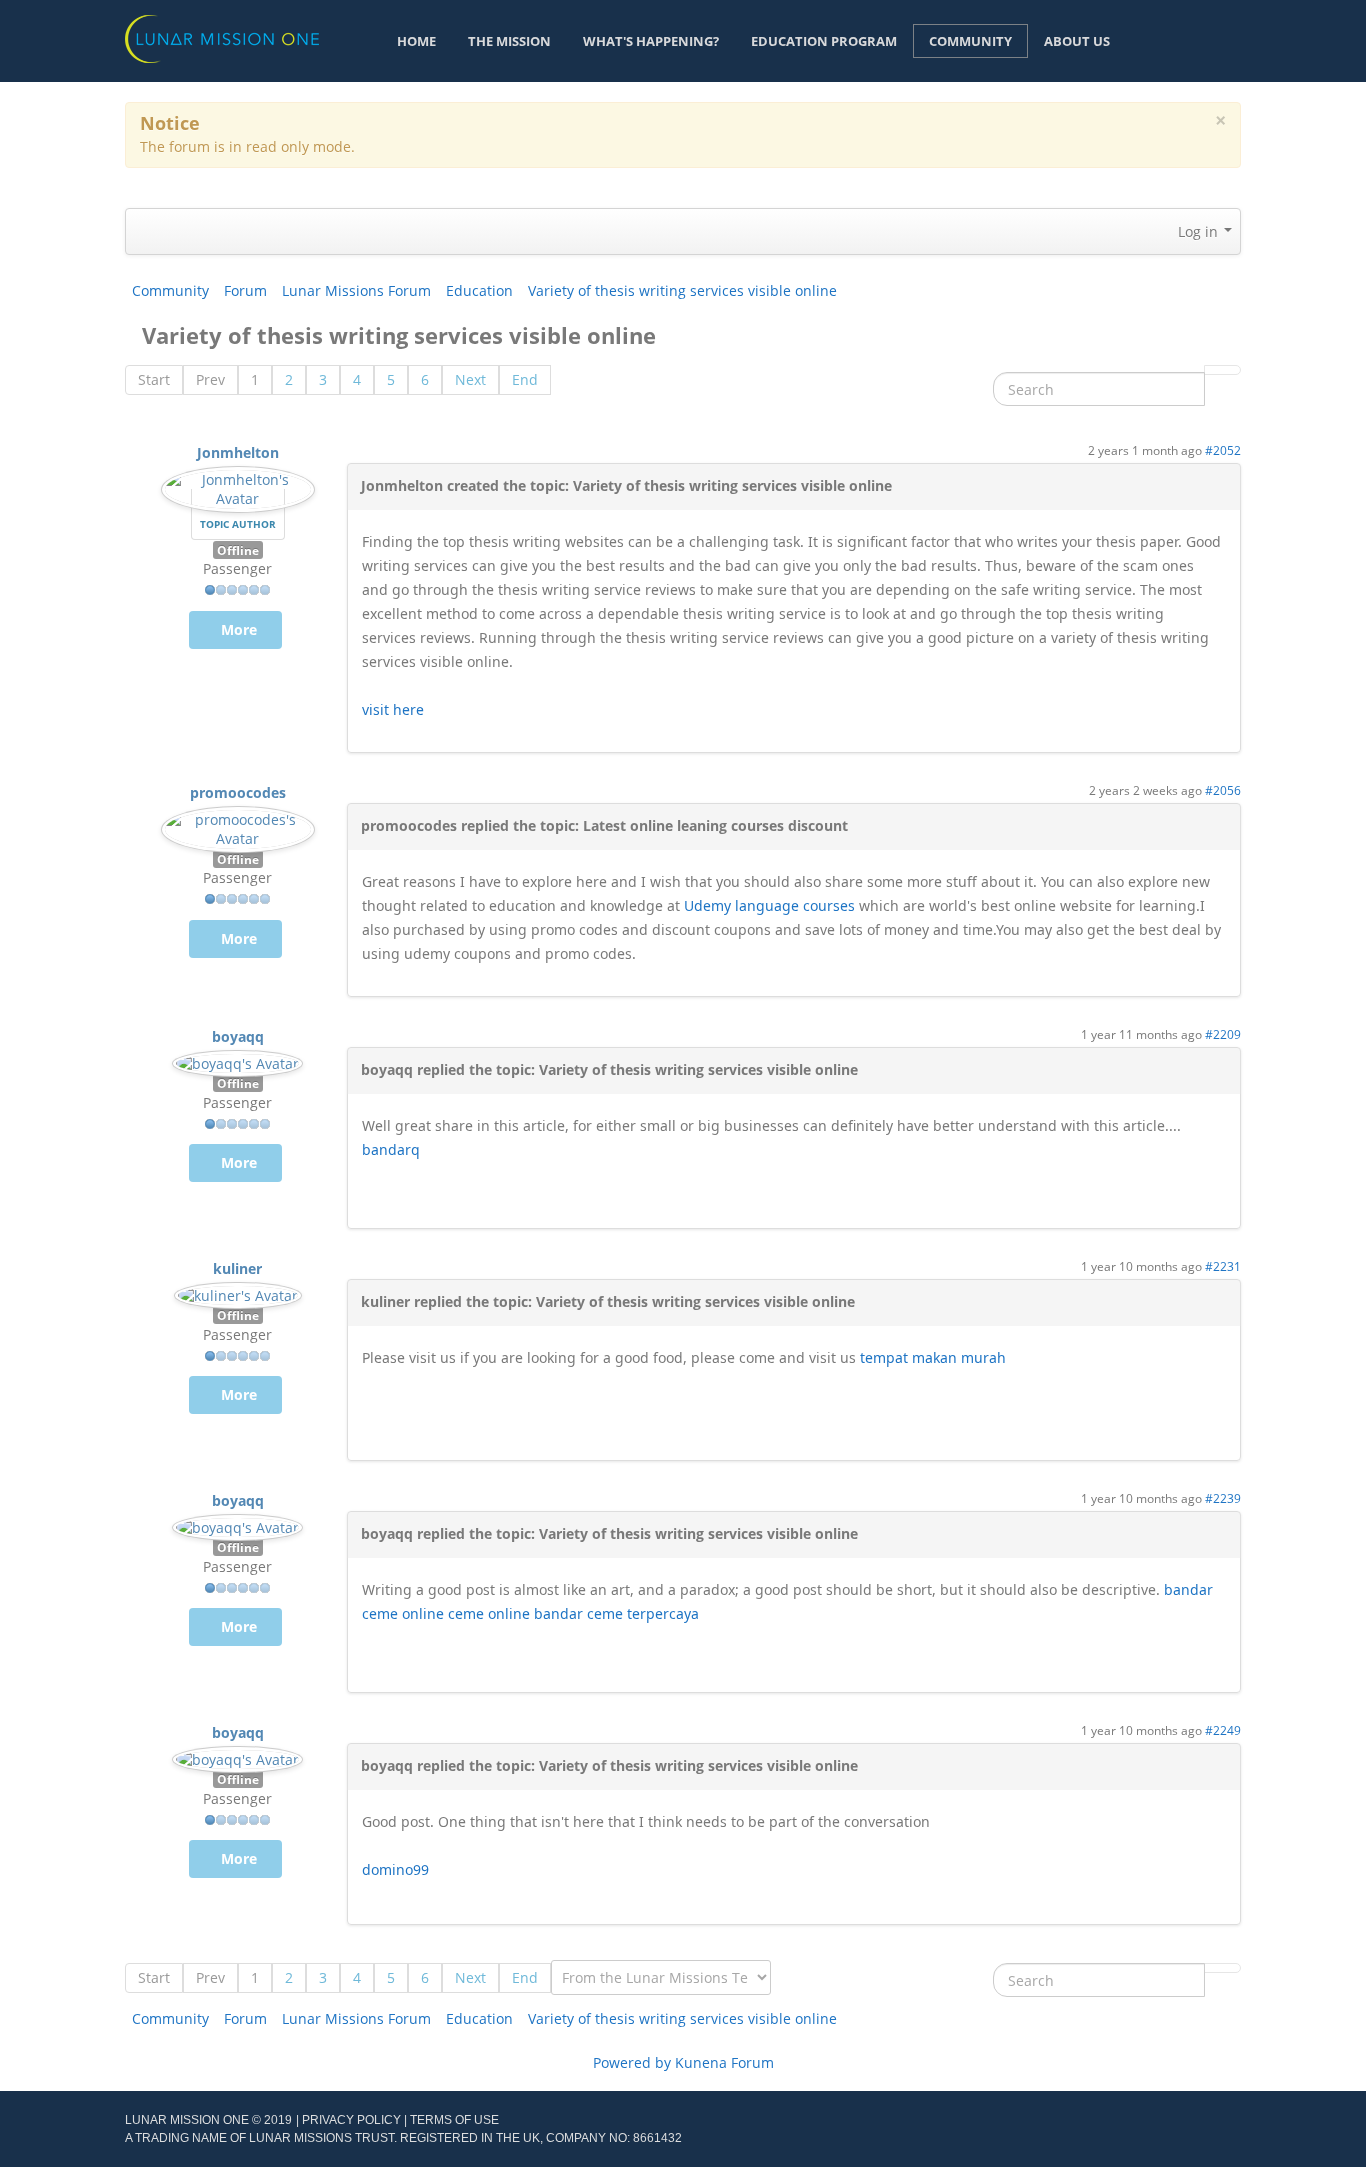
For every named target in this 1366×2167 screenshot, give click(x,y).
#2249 (1223, 1730)
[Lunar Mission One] (222, 37)
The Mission (509, 41)
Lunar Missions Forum (356, 290)
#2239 (1223, 1498)
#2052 (1223, 450)
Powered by (632, 2062)
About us (1077, 41)
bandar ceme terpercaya (616, 1613)
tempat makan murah (933, 1357)
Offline (238, 550)
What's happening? (651, 41)
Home (416, 41)
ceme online (489, 1613)
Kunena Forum (724, 2062)
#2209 (1223, 1034)
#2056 (1223, 790)
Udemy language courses (769, 905)
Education (479, 290)
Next (470, 379)
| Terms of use (451, 2120)
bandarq (391, 1149)
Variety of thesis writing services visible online (682, 290)
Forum (245, 290)
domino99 (395, 1869)
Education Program (824, 41)
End (525, 379)
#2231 (1223, 1266)
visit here (393, 709)
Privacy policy (351, 2120)
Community (970, 41)
